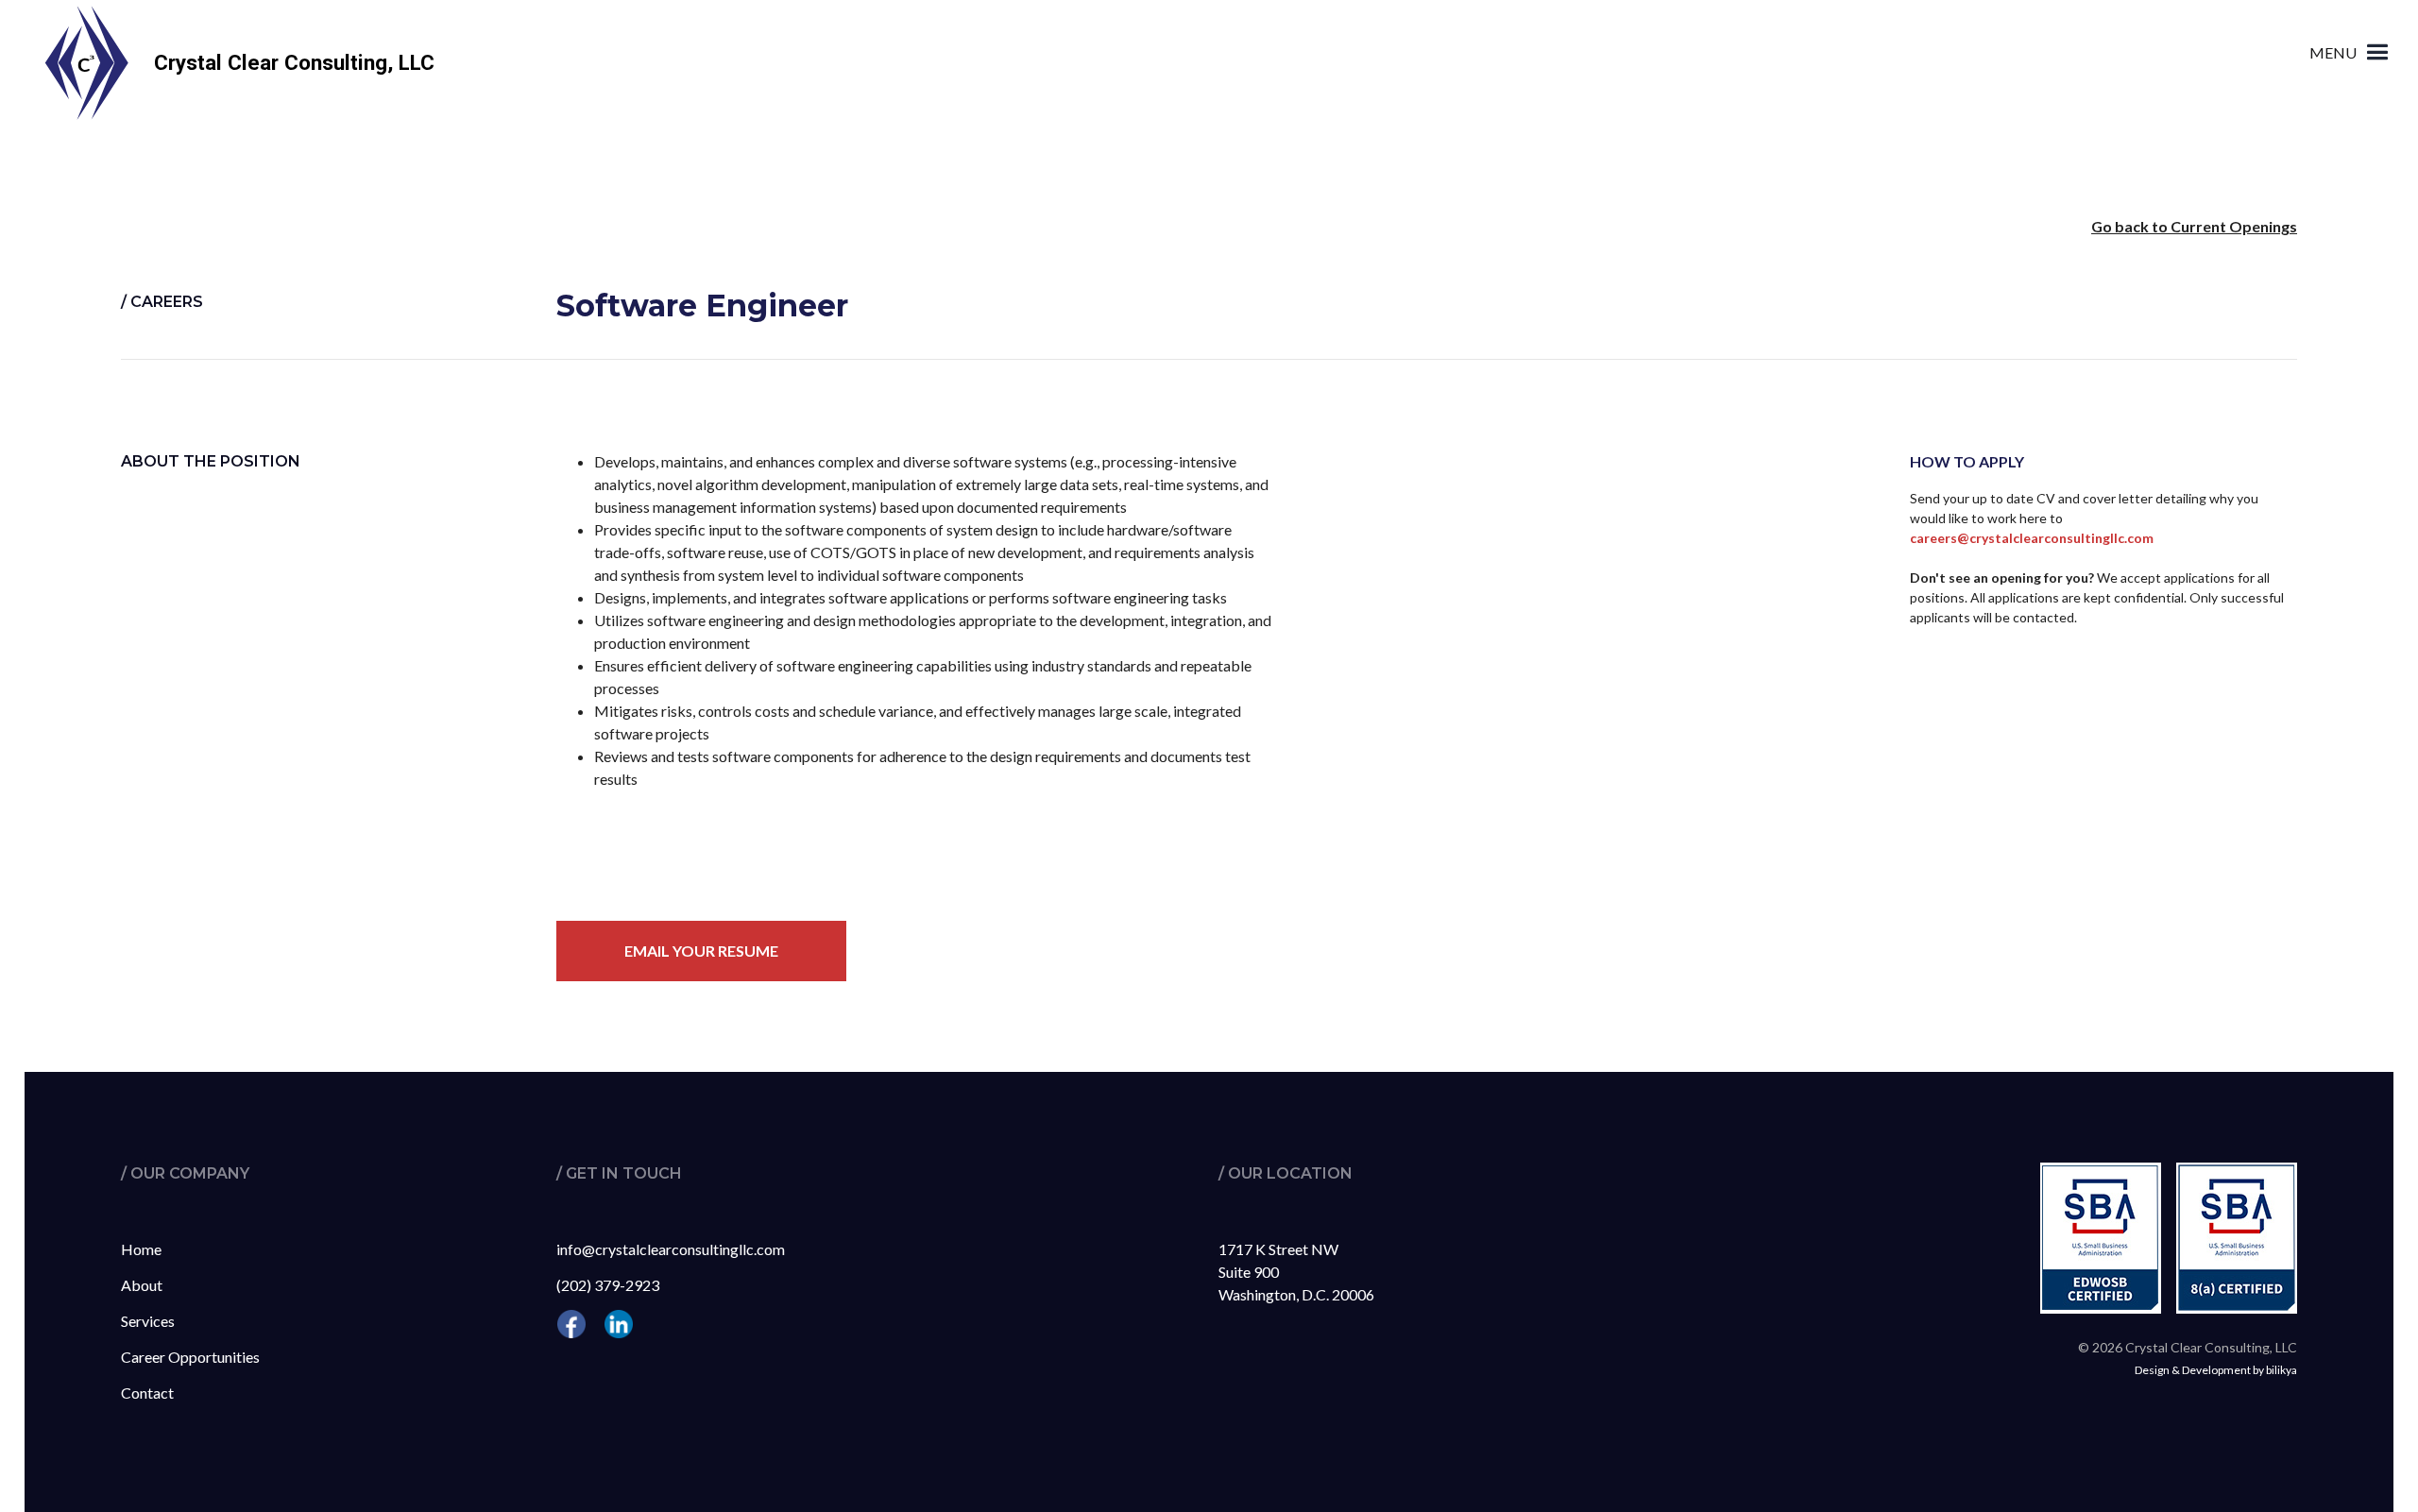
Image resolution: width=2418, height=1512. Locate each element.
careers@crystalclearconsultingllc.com (2032, 538)
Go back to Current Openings (2194, 226)
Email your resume (701, 951)
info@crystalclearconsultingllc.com (671, 1249)
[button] (2351, 52)
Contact (147, 1393)
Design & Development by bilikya (2216, 1370)
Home (141, 1249)
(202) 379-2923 (608, 1285)
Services (148, 1321)
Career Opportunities (190, 1357)
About (142, 1285)
